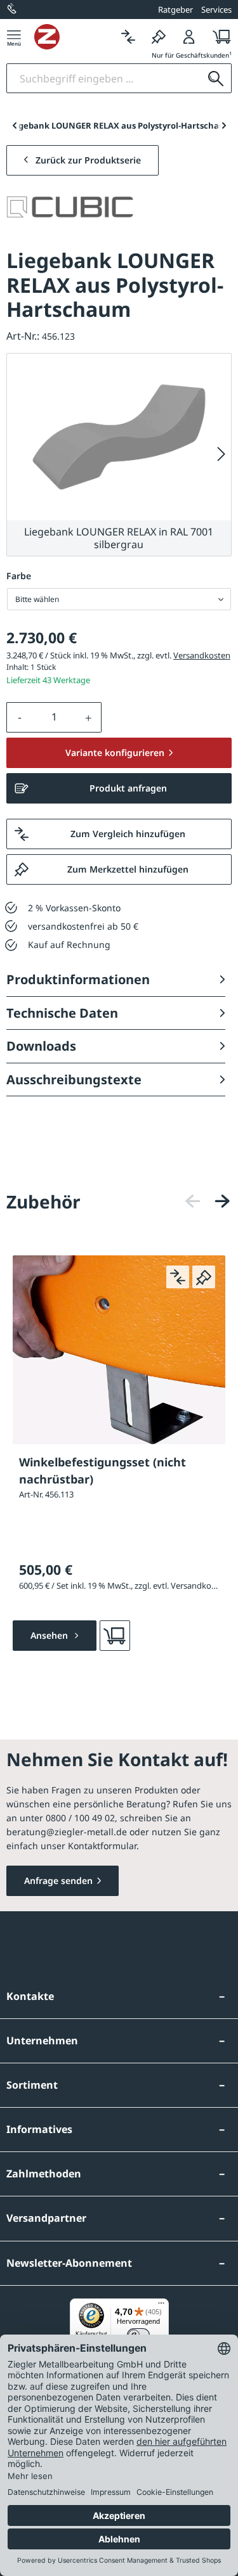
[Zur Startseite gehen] (74, 37)
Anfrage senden (58, 1881)
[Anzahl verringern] (20, 717)
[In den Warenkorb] (115, 1636)
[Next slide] (224, 125)
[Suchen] (216, 78)
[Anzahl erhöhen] (89, 717)
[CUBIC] (70, 207)
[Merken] (159, 36)
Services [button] (216, 10)
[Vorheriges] (193, 1201)
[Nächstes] (221, 455)
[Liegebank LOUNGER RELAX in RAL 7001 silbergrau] (119, 437)
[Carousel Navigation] (208, 1201)
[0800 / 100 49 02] (13, 10)
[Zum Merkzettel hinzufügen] (204, 1277)
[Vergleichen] (128, 36)
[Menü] (14, 36)
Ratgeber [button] (175, 10)
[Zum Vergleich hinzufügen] (178, 1277)
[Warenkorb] (218, 36)
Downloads (41, 1046)
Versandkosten (202, 655)
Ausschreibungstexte (74, 1080)
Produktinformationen (78, 979)
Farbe (19, 576)
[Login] (189, 36)
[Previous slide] (14, 125)
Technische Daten (62, 1013)
